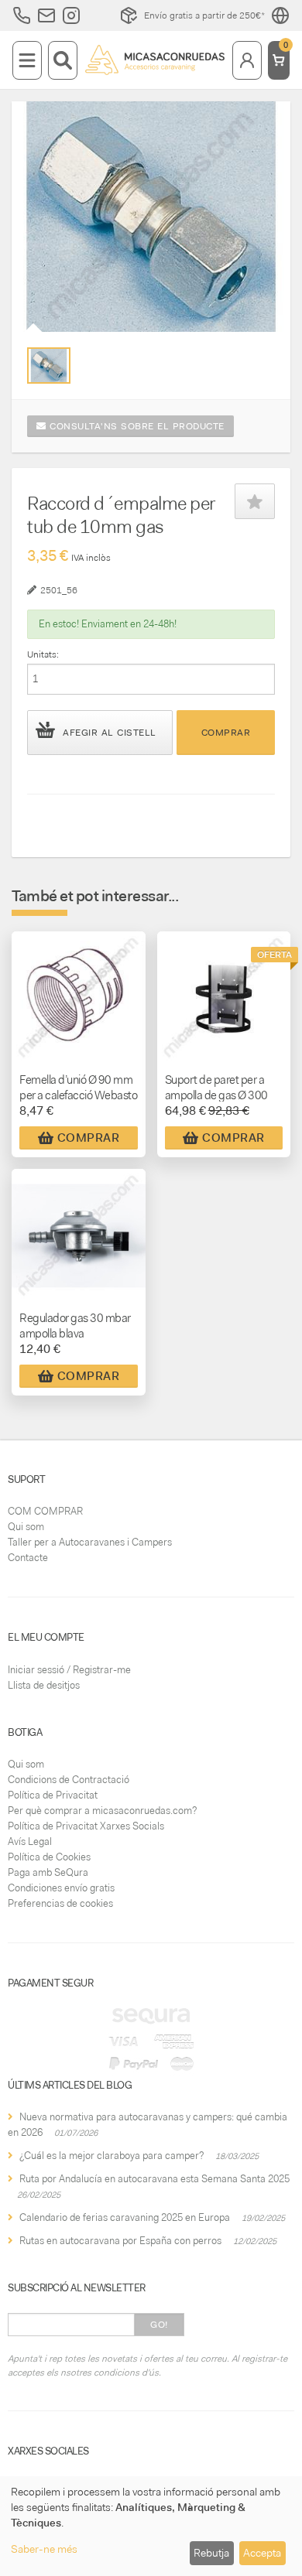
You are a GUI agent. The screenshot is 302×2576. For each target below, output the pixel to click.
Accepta (262, 2553)
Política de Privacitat (53, 1795)
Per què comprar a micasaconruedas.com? (102, 1811)
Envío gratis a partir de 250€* (204, 15)
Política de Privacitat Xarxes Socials (86, 1826)
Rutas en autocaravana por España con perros (120, 2241)
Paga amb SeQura (48, 1872)
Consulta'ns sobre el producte (136, 426)
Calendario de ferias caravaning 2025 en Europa (125, 2217)
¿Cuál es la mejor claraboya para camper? (112, 2156)
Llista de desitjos (44, 1685)
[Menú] (27, 60)
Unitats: (43, 654)
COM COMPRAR (45, 1511)
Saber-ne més (44, 2549)
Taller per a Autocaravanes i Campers (90, 1542)
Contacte (28, 1558)
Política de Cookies (49, 1857)
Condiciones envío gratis (61, 1888)
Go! (159, 2325)
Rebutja (211, 2553)
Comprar (226, 733)
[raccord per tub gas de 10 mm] (49, 366)
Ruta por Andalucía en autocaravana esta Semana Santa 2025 (154, 2179)
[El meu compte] (247, 60)
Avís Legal (30, 1841)
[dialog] (151, 2526)
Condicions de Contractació (69, 1780)
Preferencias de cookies (60, 1903)
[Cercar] (63, 60)
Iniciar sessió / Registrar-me (69, 1670)
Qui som (26, 1527)
